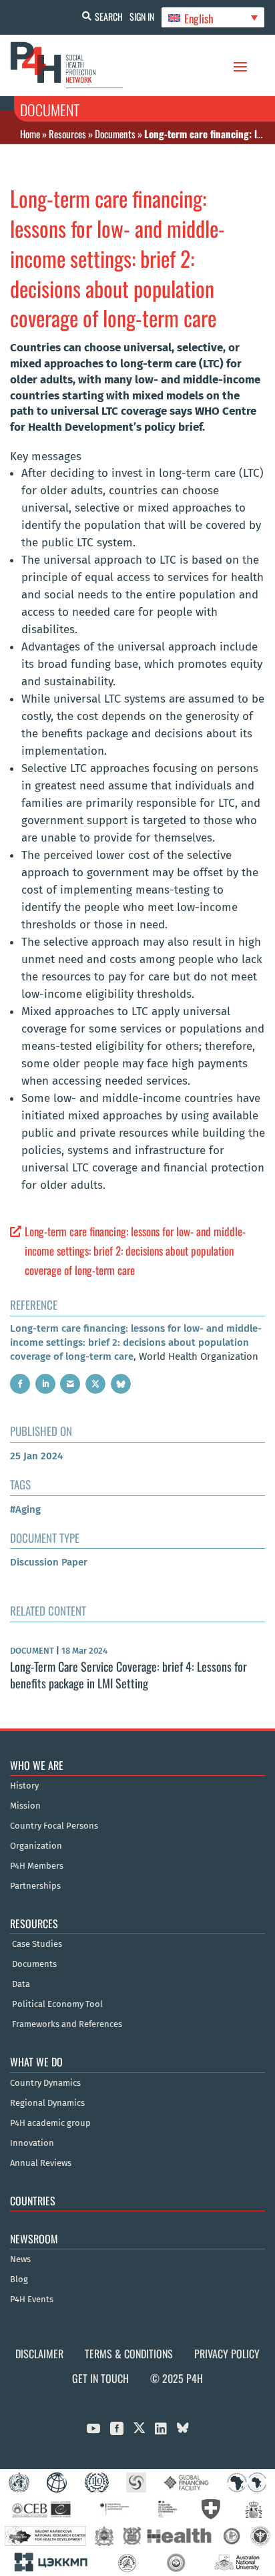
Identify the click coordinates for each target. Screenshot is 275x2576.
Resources (67, 134)
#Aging (25, 1509)
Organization (36, 1846)
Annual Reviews (41, 2163)
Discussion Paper (49, 1562)
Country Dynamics (45, 2083)
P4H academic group (50, 2123)
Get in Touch (100, 2378)
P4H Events (32, 2299)
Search (109, 16)
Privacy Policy (227, 2354)
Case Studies (37, 1944)
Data (21, 1984)
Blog (19, 2279)
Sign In (142, 16)
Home (30, 134)
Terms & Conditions (129, 2354)
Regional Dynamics (47, 2103)
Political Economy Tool (57, 2004)
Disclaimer (39, 2354)
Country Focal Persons (54, 1826)
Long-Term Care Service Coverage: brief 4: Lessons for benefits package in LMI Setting (128, 1675)
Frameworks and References (67, 2024)
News (20, 2259)
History (24, 1786)
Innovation (32, 2143)
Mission (25, 1806)
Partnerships (35, 1886)
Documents (115, 134)
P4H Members (37, 1866)
